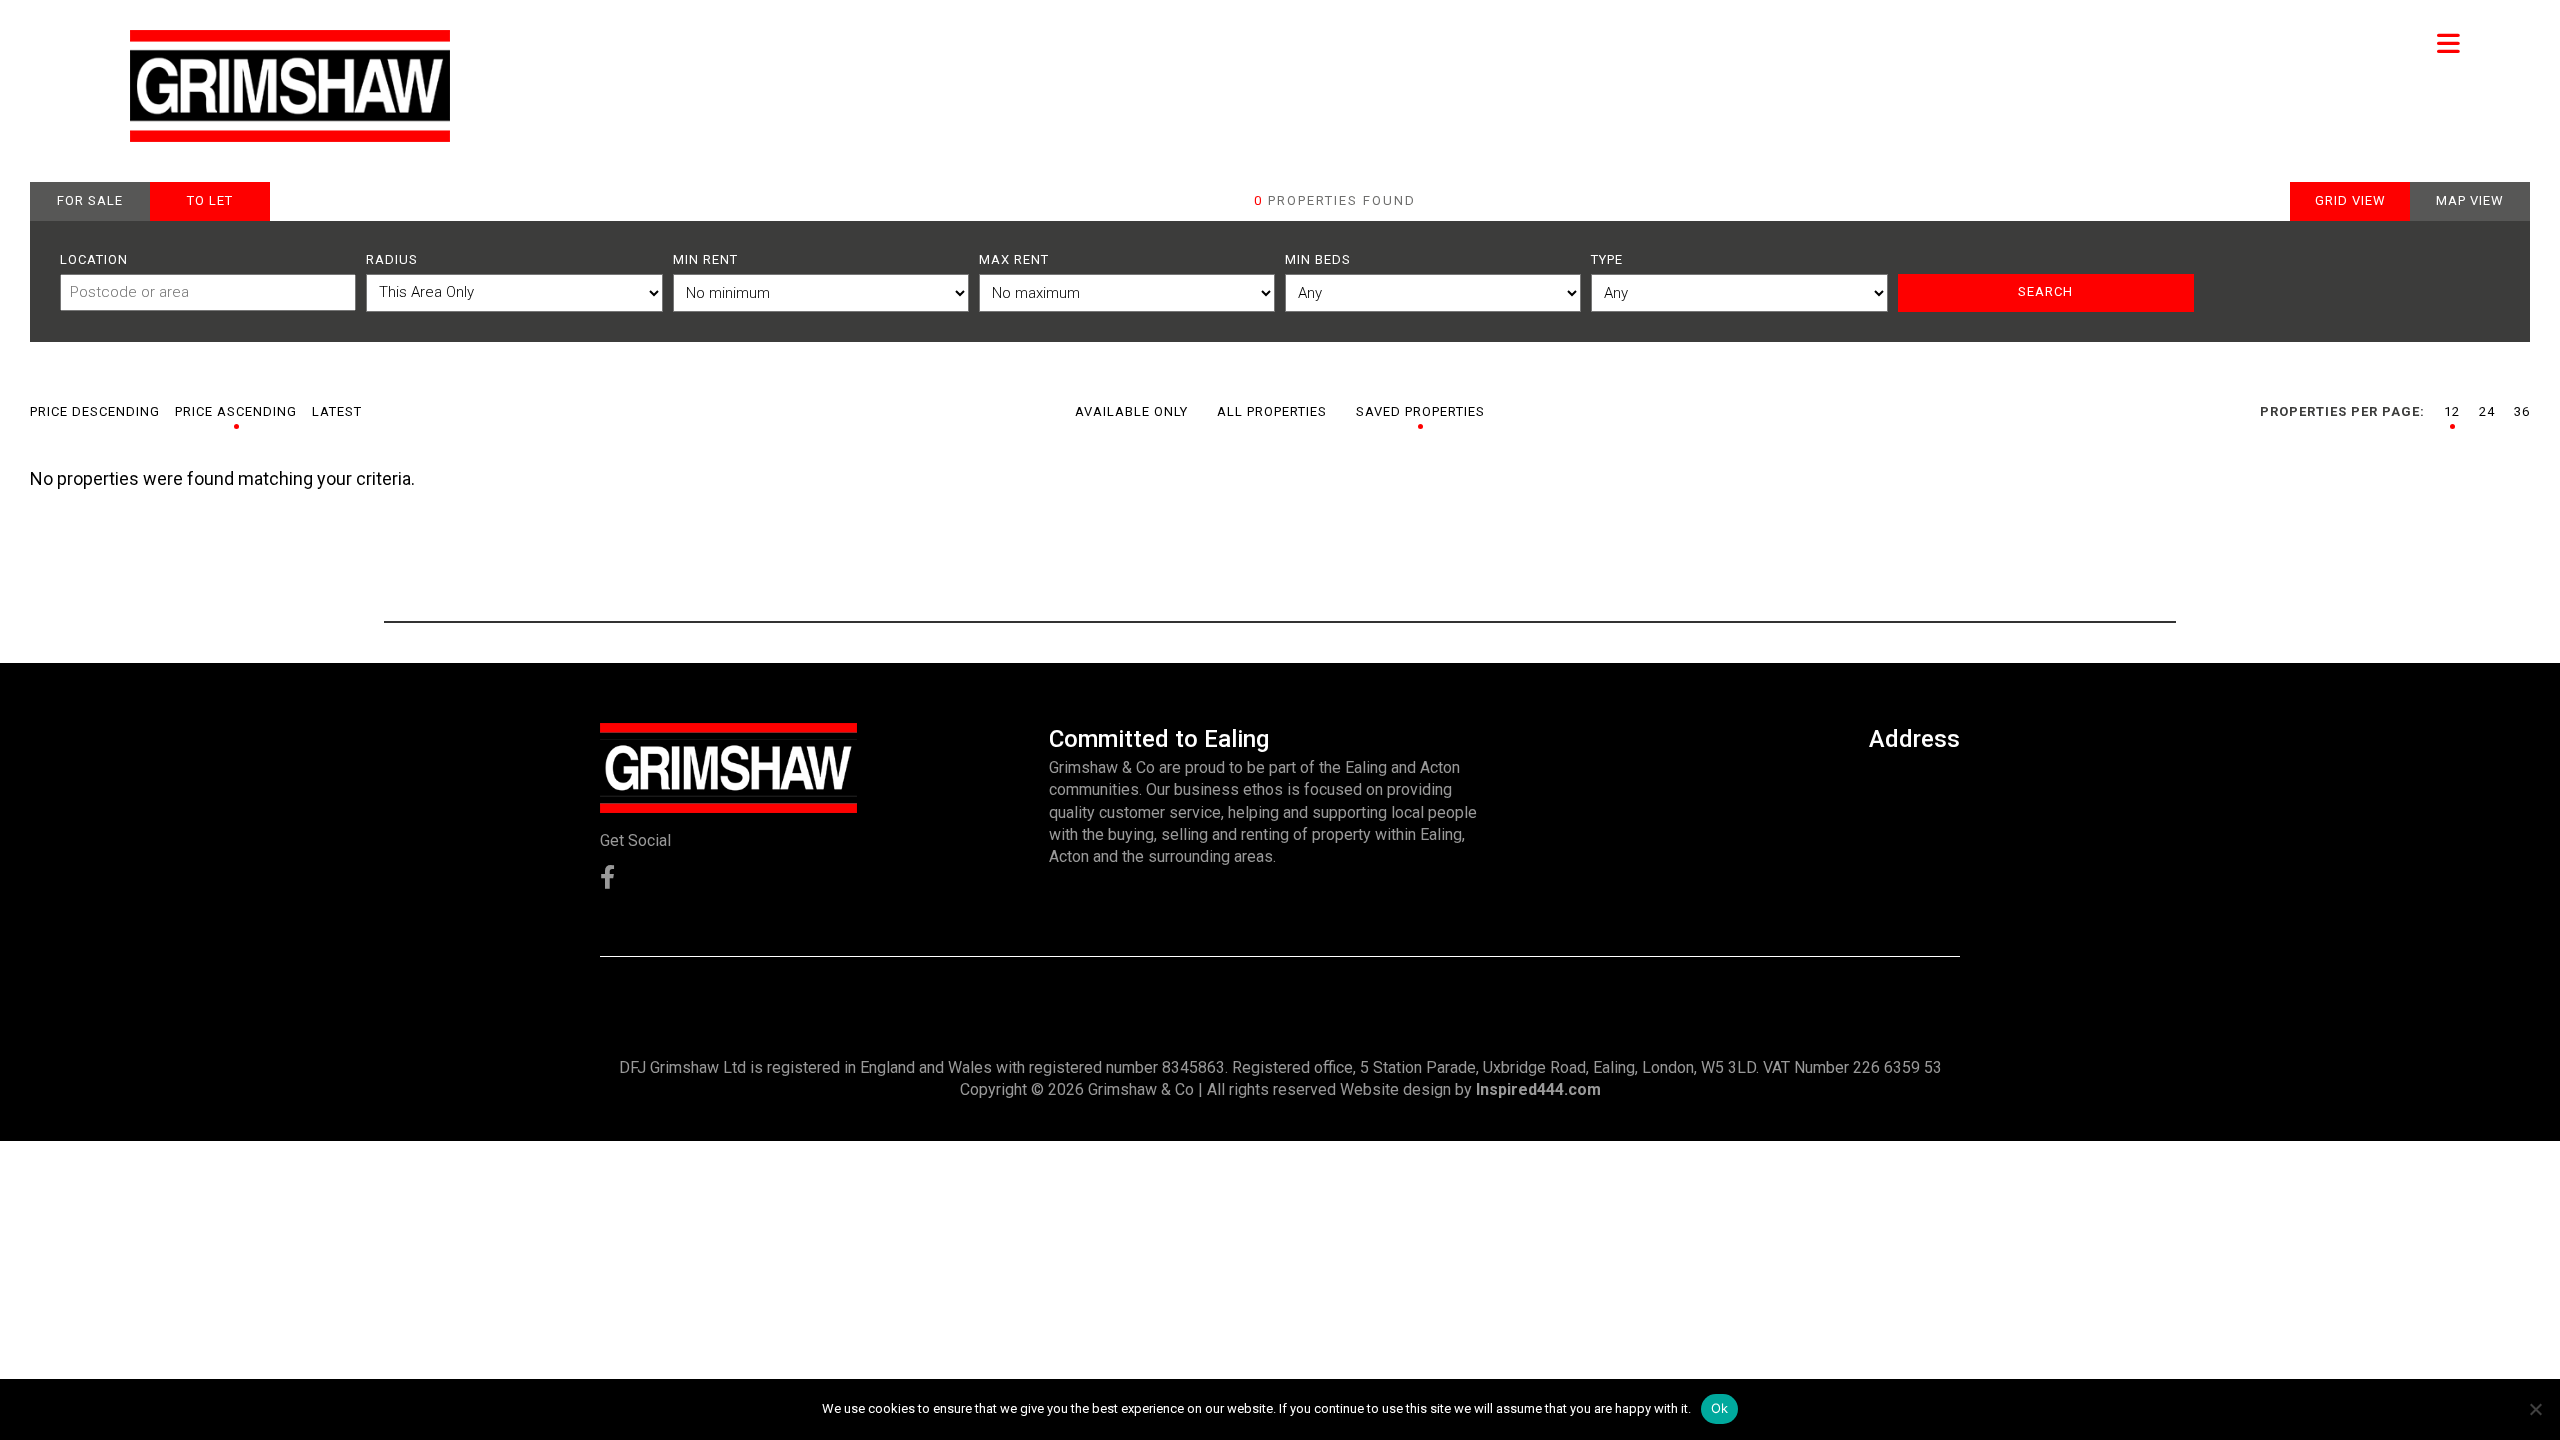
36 (2522, 411)
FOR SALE (90, 200)
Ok (1720, 1408)
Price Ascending (236, 411)
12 (2452, 411)
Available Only (1131, 411)
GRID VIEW (2350, 200)
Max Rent (1014, 259)
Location (94, 259)
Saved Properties (1420, 411)
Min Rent (705, 259)
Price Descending (95, 411)
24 (2487, 411)
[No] (2535, 1409)
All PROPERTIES (1272, 411)
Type (1607, 259)
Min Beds (1318, 259)
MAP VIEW (2470, 200)
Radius (392, 259)
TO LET (210, 200)
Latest (337, 411)
